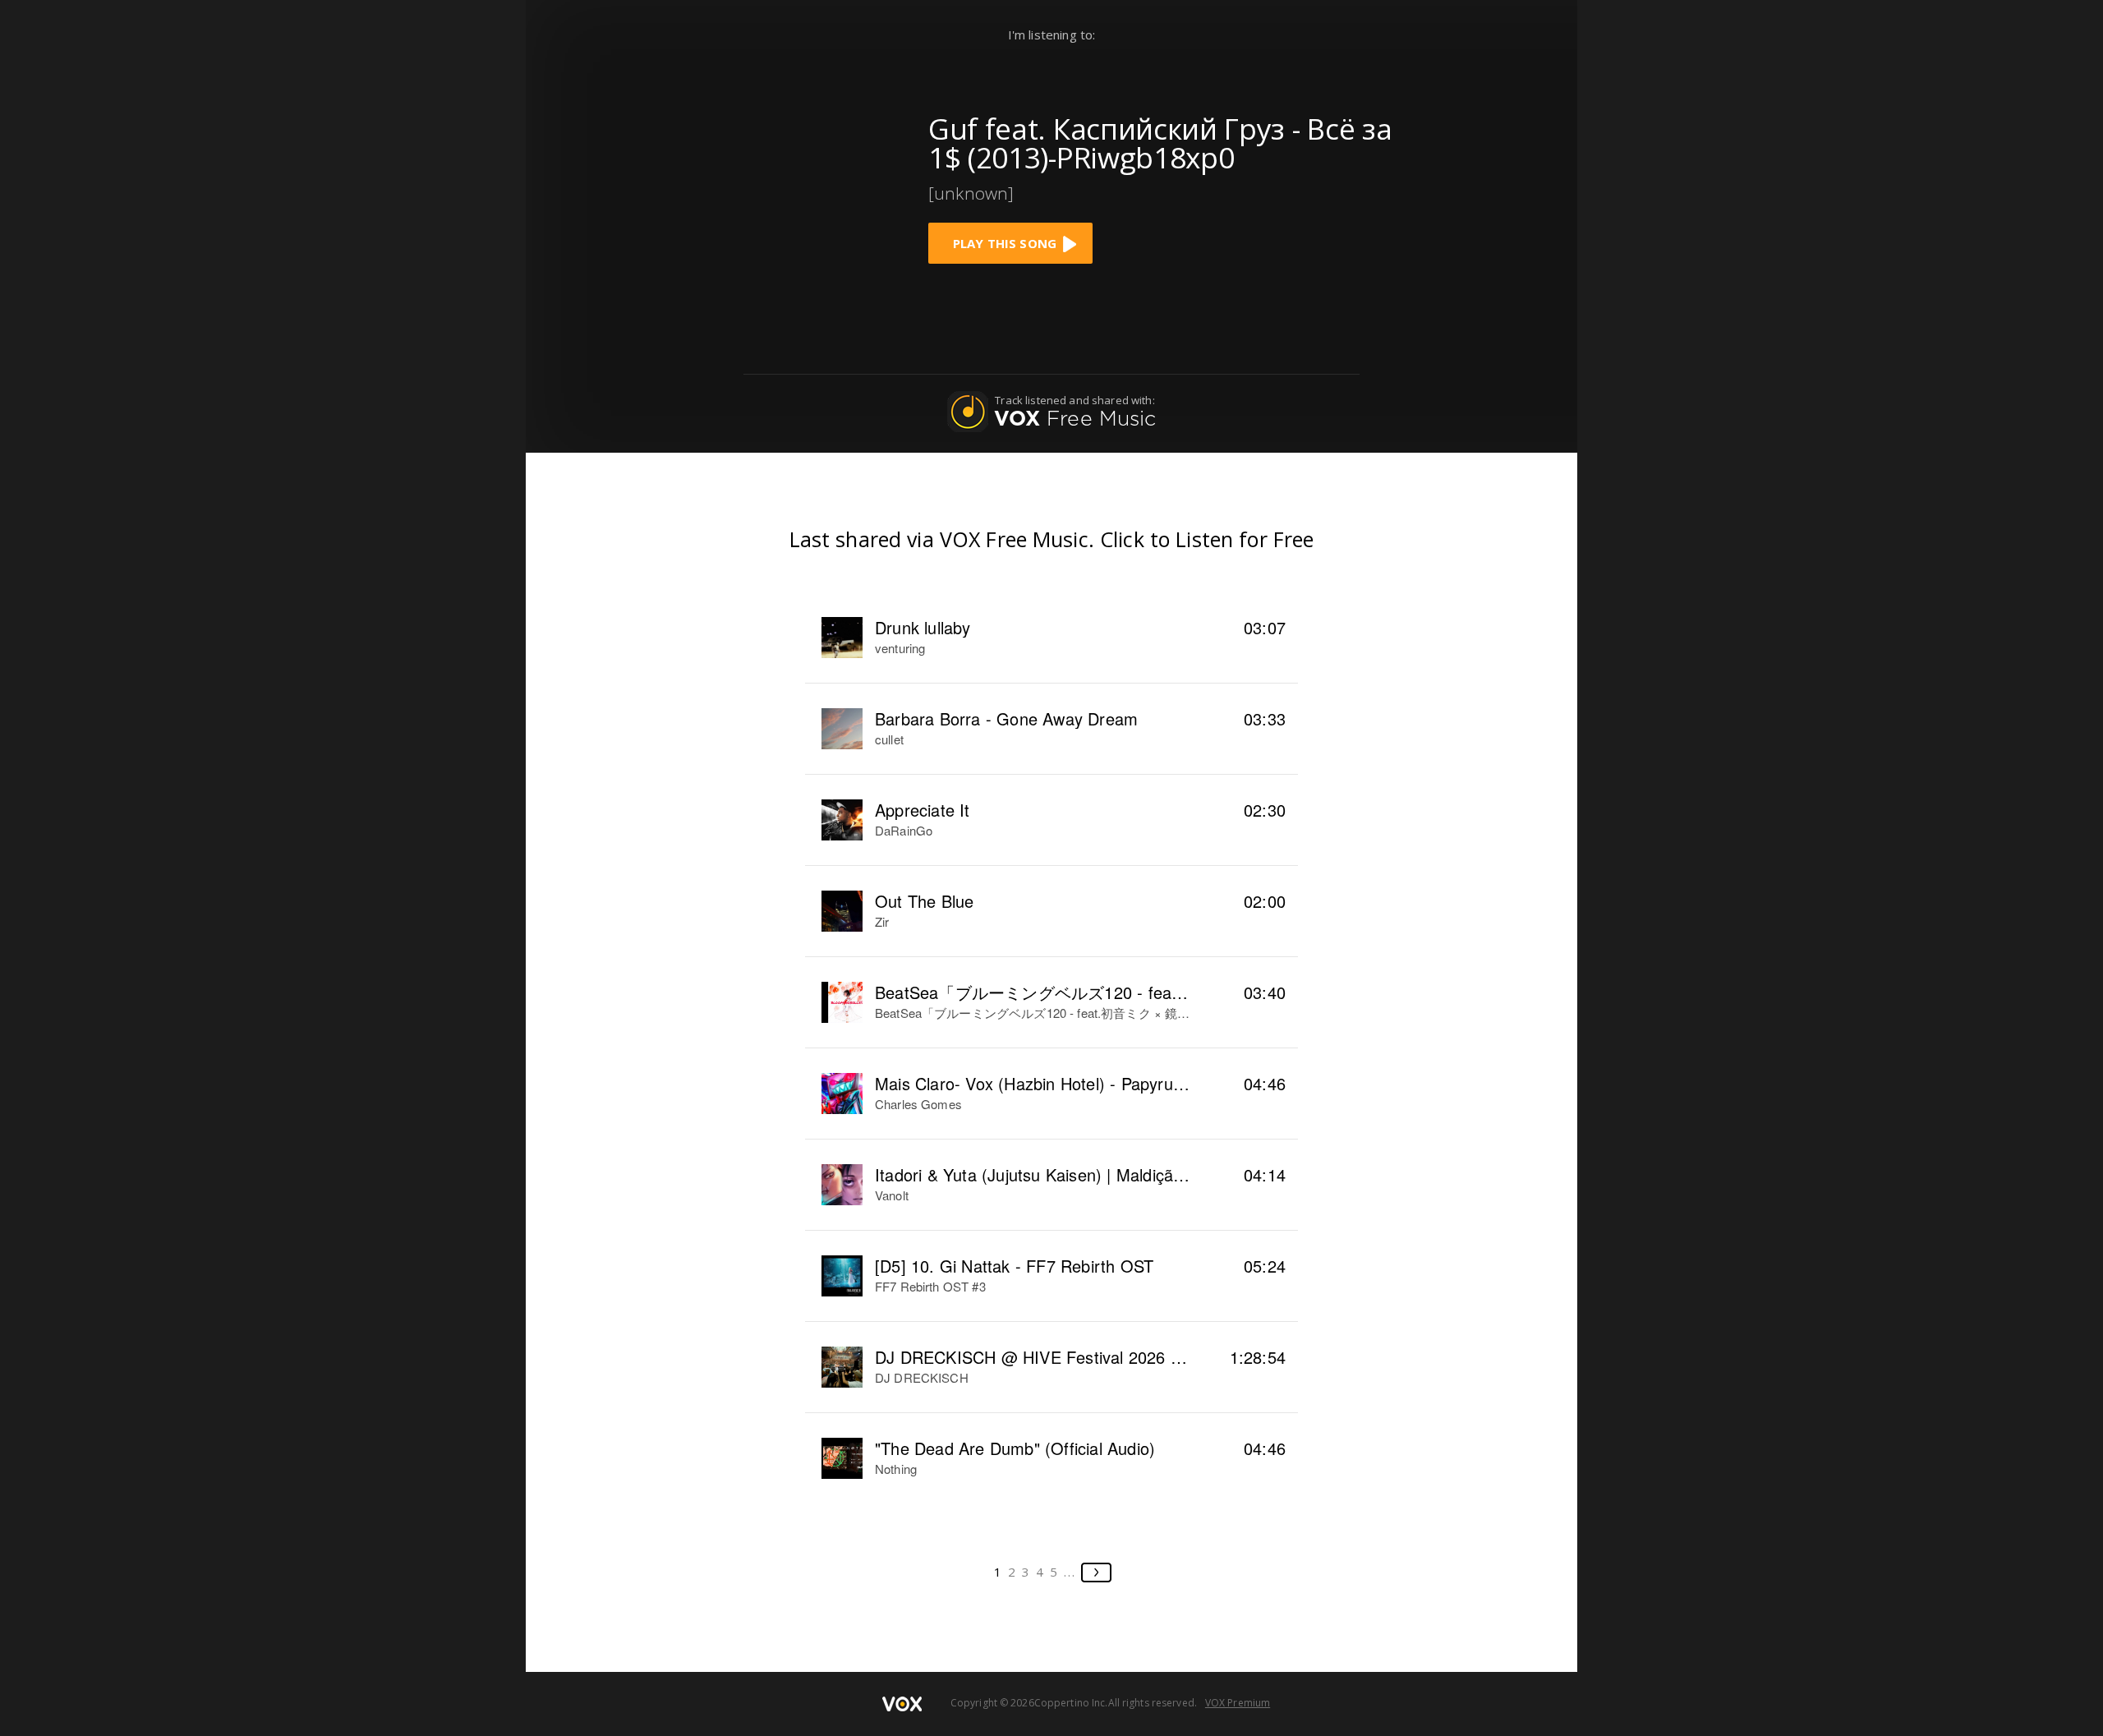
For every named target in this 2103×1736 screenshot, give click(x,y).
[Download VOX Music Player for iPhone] (785, 183)
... (1070, 1572)
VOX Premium (1238, 1703)
